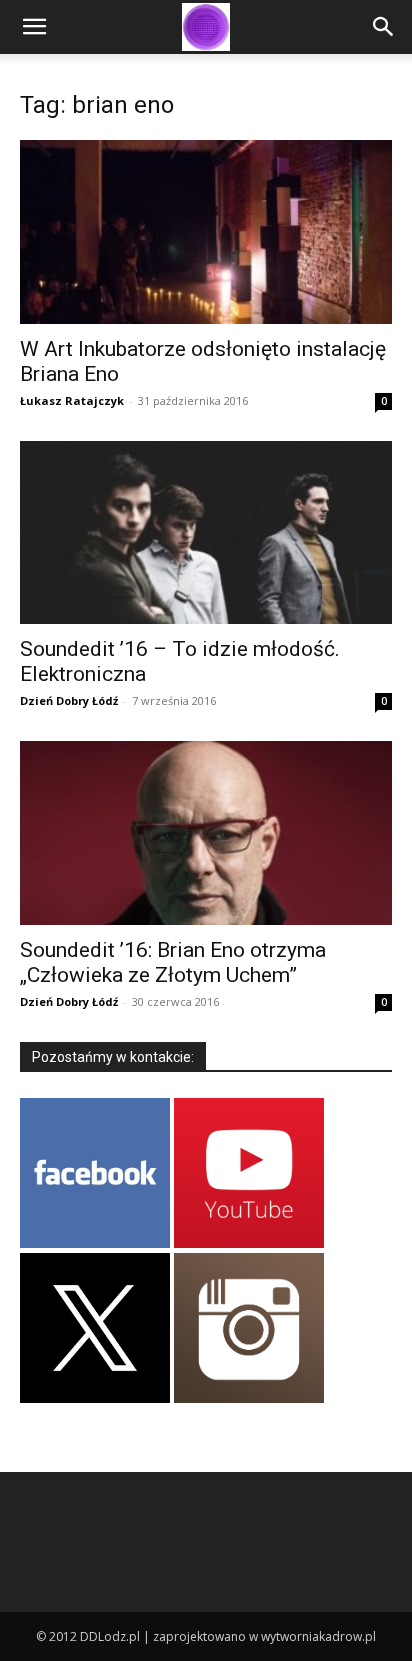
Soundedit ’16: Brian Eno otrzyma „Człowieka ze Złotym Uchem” (173, 962)
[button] (34, 27)
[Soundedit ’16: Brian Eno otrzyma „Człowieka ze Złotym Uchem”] (206, 833)
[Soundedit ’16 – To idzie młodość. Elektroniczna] (206, 533)
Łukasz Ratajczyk (72, 400)
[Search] (384, 27)
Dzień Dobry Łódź (69, 700)
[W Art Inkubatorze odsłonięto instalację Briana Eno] (206, 232)
